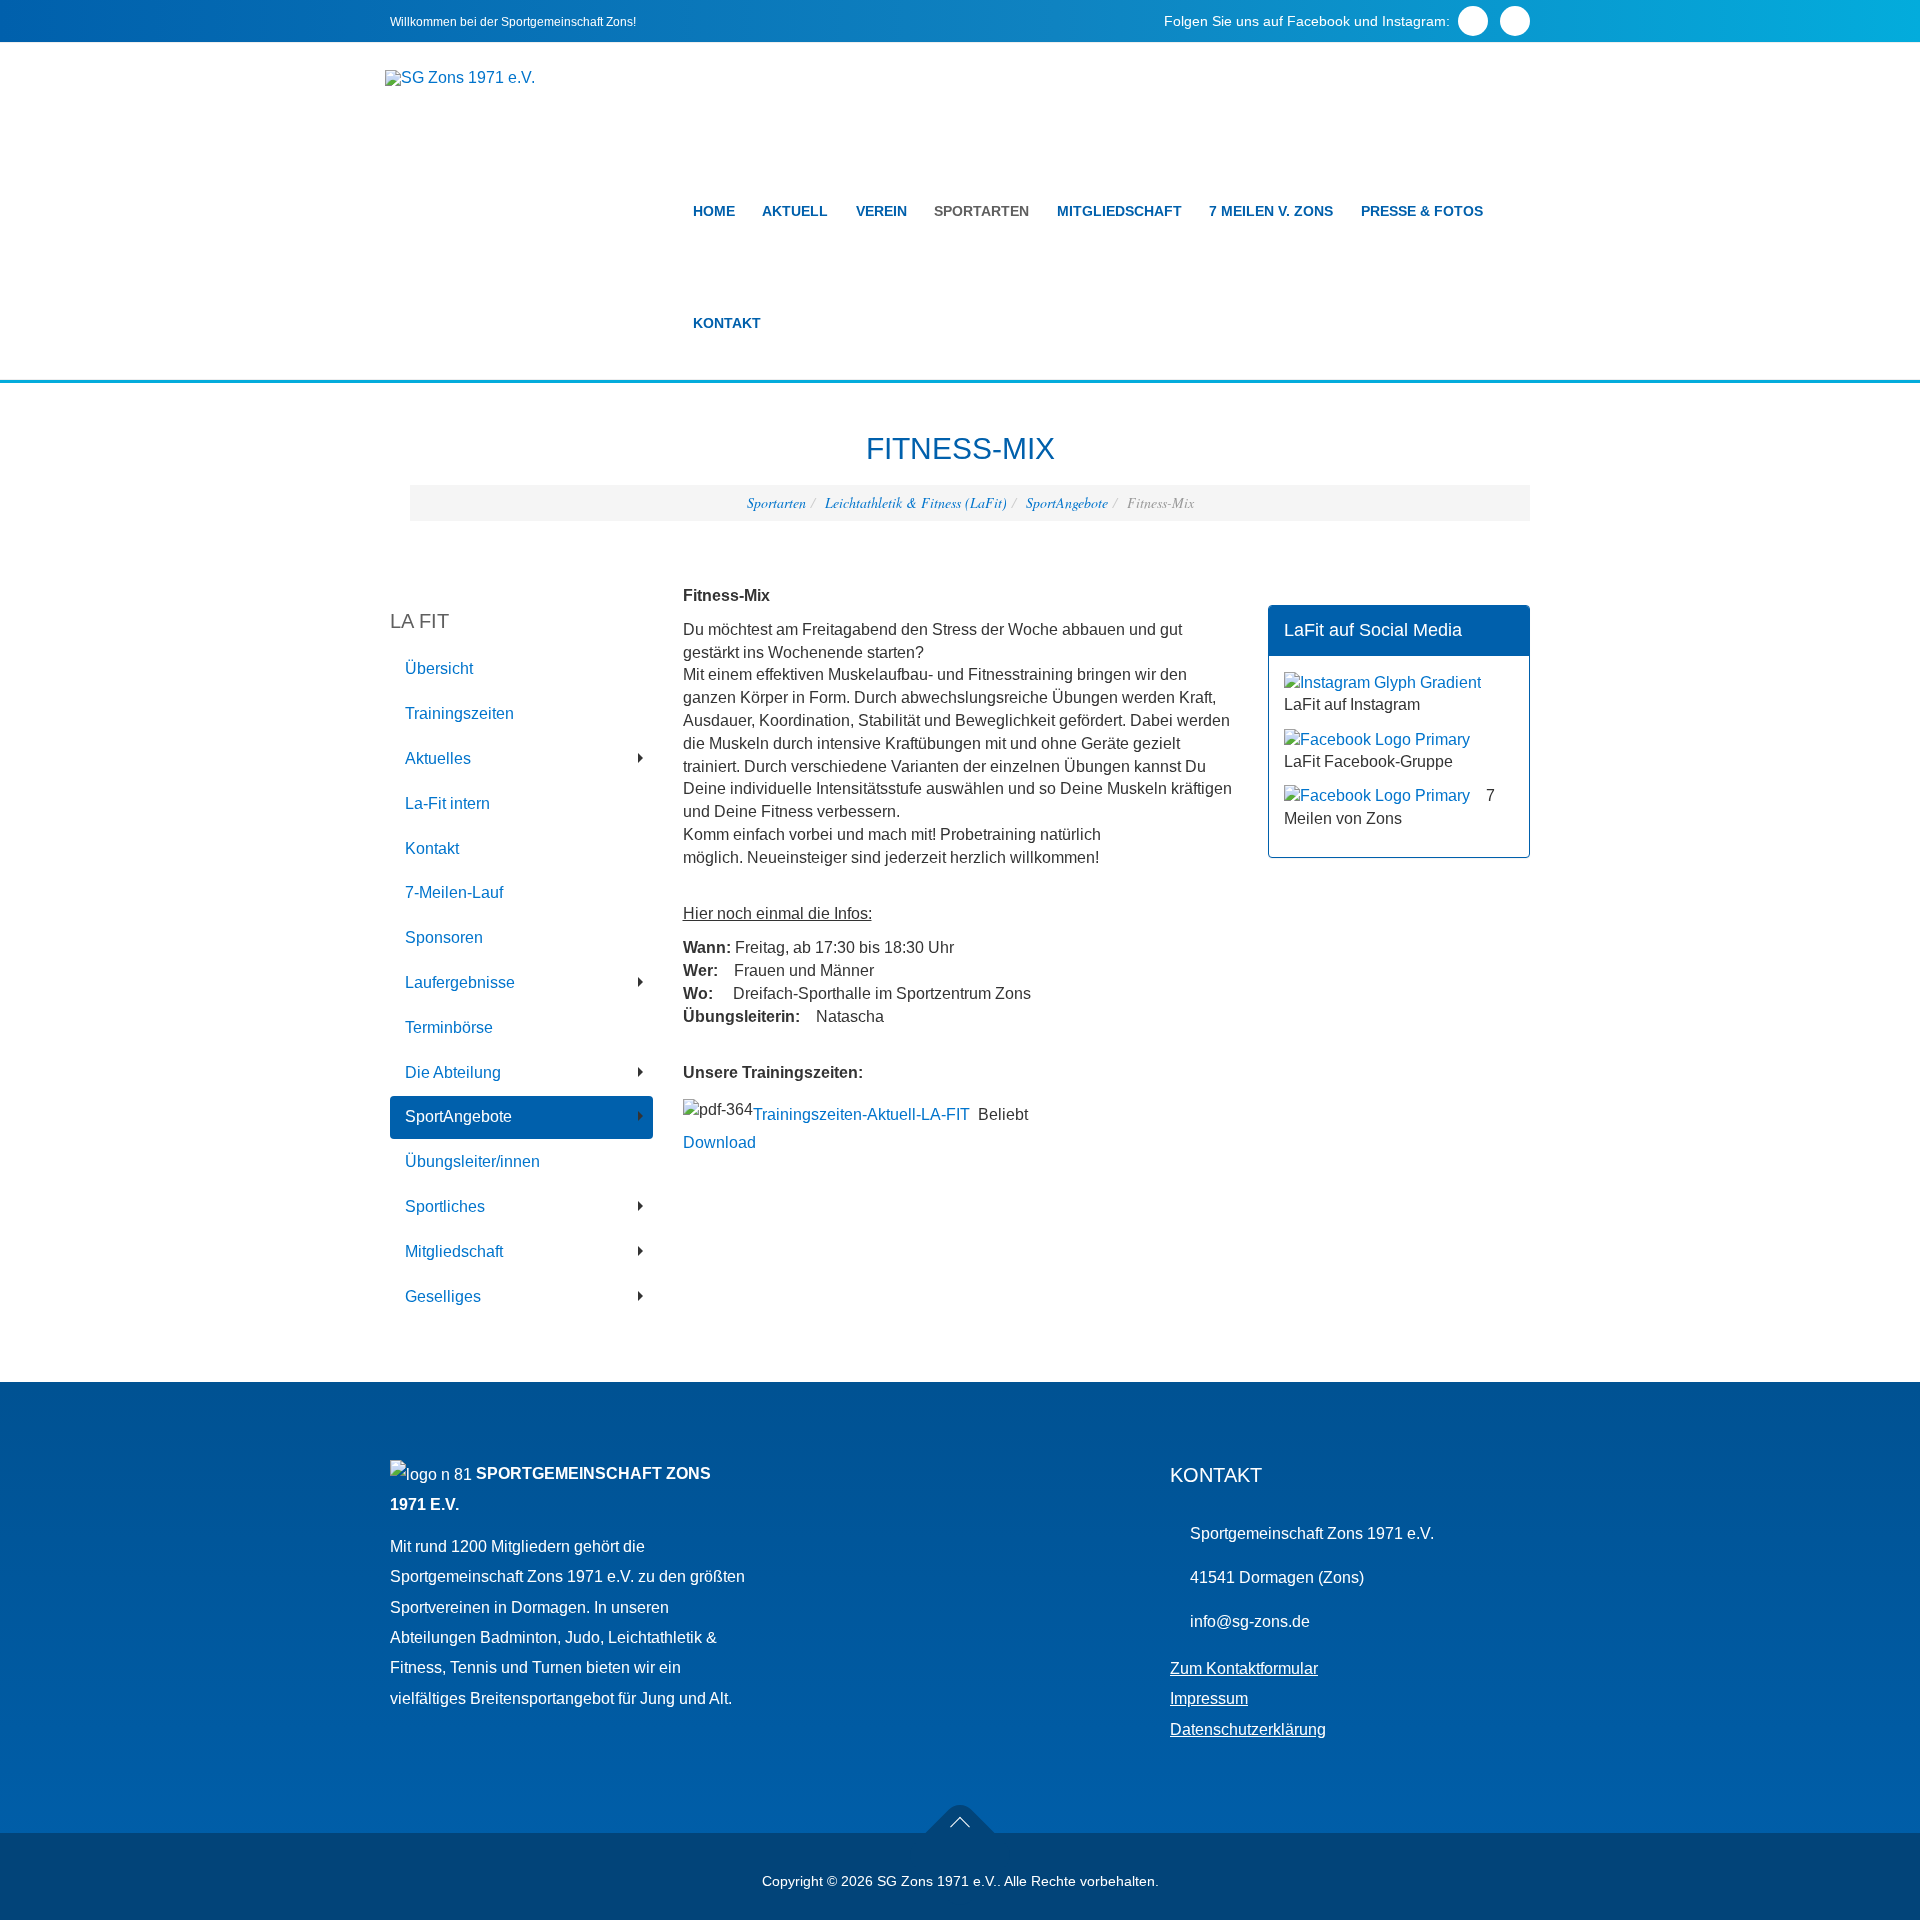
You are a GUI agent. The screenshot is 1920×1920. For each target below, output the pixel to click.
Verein (881, 211)
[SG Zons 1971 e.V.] (460, 78)
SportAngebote (1067, 502)
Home (714, 211)
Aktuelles (438, 758)
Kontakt (727, 323)
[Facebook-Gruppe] (1377, 738)
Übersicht (439, 668)
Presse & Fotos (1422, 211)
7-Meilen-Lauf (454, 892)
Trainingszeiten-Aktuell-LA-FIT (861, 1114)
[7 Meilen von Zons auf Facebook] (1377, 795)
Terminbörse (449, 1027)
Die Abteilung (453, 1072)
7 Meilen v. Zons (1271, 211)
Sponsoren (444, 937)
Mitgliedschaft (1119, 211)
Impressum (1209, 1698)
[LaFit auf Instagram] (1382, 681)
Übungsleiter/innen (472, 1161)
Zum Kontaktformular (1244, 1668)
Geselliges (443, 1296)
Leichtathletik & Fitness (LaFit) (916, 502)
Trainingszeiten (459, 713)
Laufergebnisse (460, 982)
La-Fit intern (447, 803)
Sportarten (981, 211)
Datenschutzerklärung (1248, 1729)
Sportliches (445, 1206)
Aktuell (795, 211)
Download (719, 1142)
